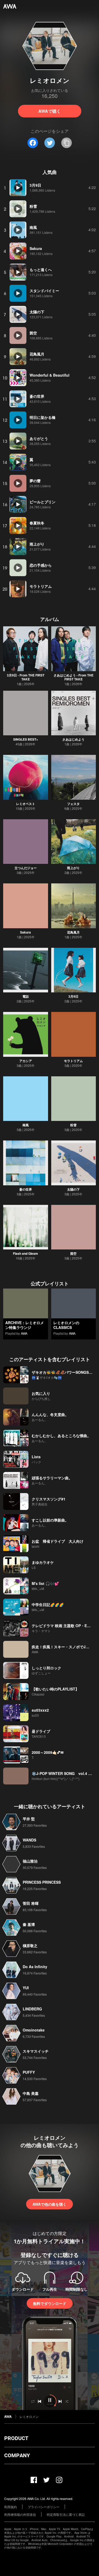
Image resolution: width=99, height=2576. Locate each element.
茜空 (73, 1253)
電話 (26, 996)
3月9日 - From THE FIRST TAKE (26, 677)
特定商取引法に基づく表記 (66, 2514)
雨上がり (73, 868)
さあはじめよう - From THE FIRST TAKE (74, 677)
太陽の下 (73, 1189)
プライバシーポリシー (44, 2507)
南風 (26, 1125)
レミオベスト (26, 804)
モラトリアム (73, 1061)
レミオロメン (29, 2416)
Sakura (25, 932)
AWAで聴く (49, 111)
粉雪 (73, 1125)
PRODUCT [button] (16, 2438)
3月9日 (73, 996)
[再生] (18, 188)
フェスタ (73, 804)
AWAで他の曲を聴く (49, 2204)
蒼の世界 (26, 1189)
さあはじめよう (73, 739)
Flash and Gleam (25, 1253)
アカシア (26, 1061)
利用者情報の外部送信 (20, 2514)
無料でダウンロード (50, 2303)
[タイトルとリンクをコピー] (67, 143)
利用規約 (11, 2507)
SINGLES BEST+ (26, 739)
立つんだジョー (26, 868)
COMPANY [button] (17, 2455)
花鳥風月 (73, 932)
